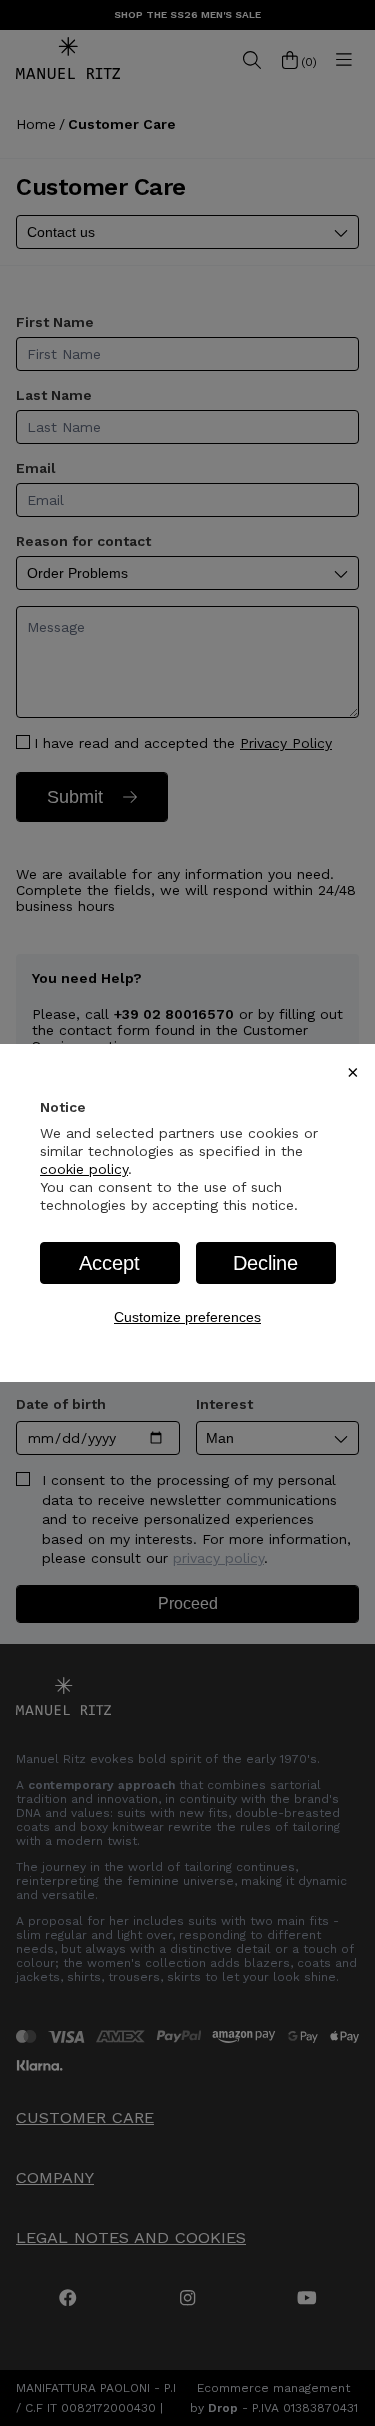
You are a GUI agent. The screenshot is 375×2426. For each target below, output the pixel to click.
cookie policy (84, 1169)
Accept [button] (109, 1263)
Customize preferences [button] (187, 1317)
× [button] (353, 1072)
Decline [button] (265, 1263)
